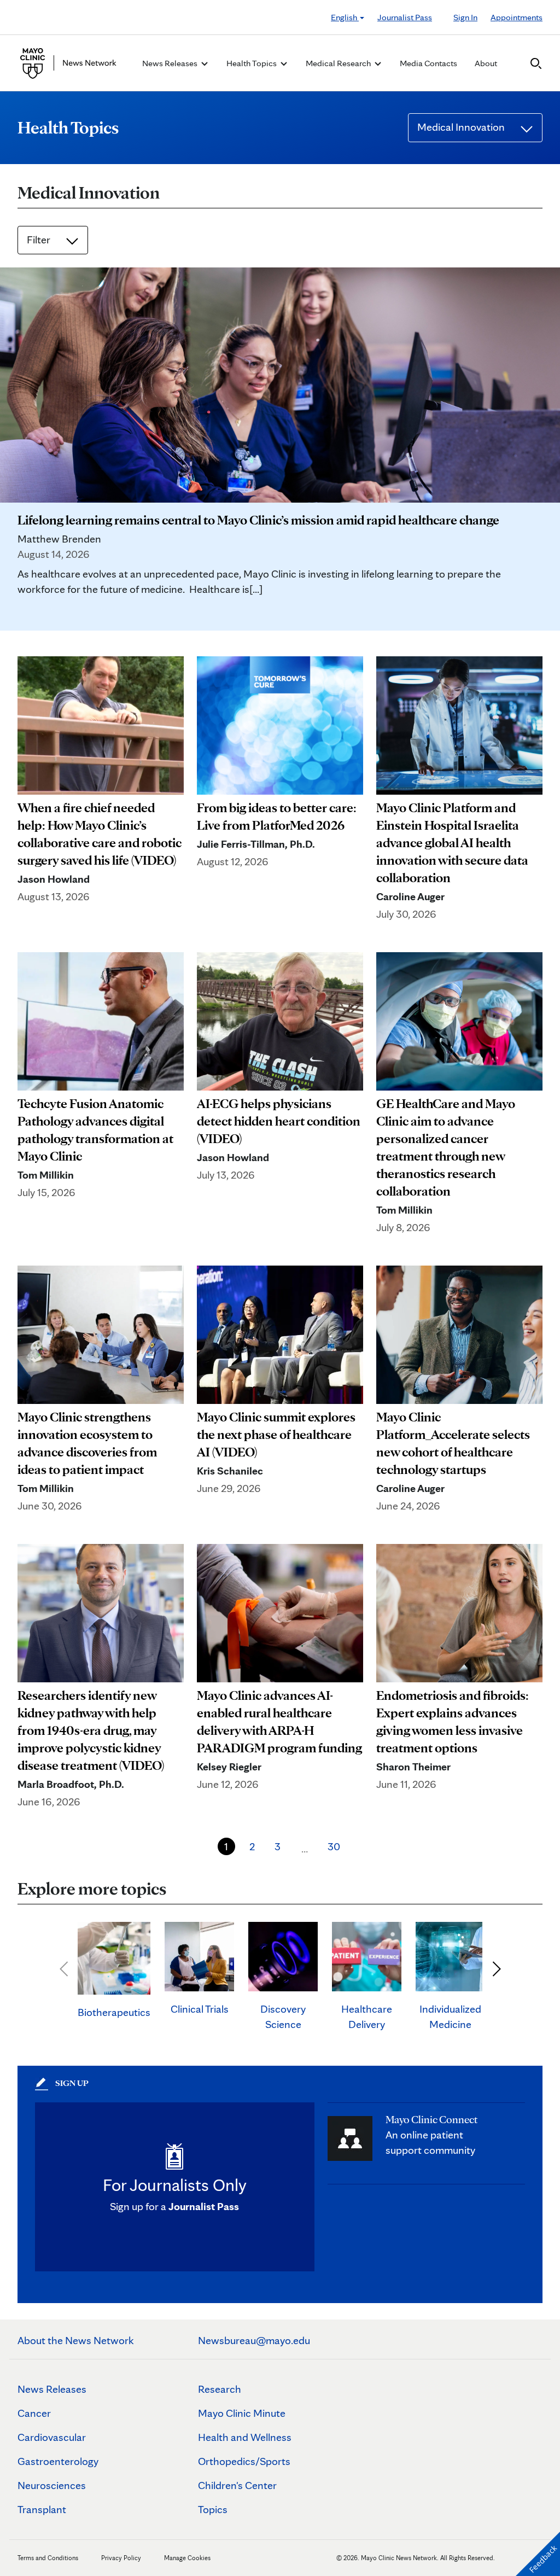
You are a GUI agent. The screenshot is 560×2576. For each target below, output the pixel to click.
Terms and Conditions (48, 2558)
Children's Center (237, 2485)
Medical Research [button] (339, 63)
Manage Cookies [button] (187, 2558)
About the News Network (76, 2340)
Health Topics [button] (252, 63)
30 (334, 1846)
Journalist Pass (405, 17)
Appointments (517, 17)
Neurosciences (52, 2485)
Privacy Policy (121, 2558)
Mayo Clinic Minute (242, 2413)
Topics (213, 2509)
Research (220, 2389)
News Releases (52, 2389)
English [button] (345, 17)
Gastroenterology (58, 2461)
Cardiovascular (52, 2437)
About (486, 63)
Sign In (465, 17)
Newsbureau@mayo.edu (254, 2340)
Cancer (34, 2413)
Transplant (42, 2509)
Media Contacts (428, 63)
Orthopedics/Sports (244, 2461)
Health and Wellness (245, 2437)
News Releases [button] (171, 63)
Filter (40, 240)
